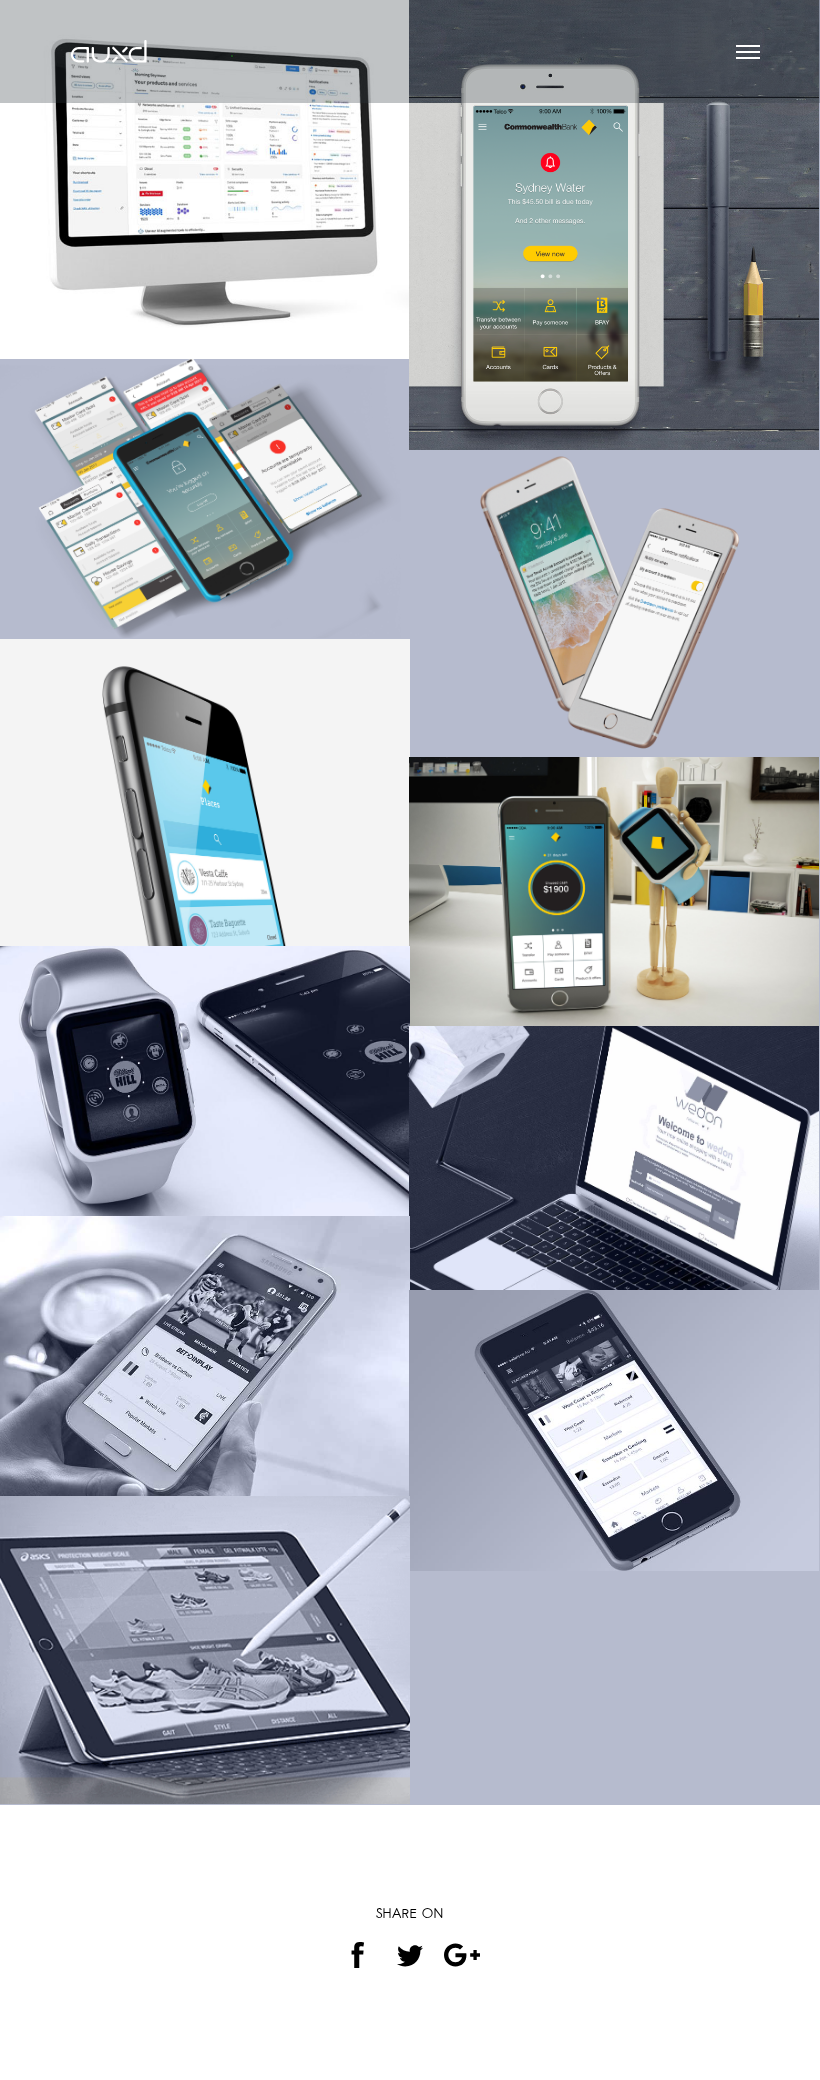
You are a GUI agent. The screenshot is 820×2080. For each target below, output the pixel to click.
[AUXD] (110, 39)
